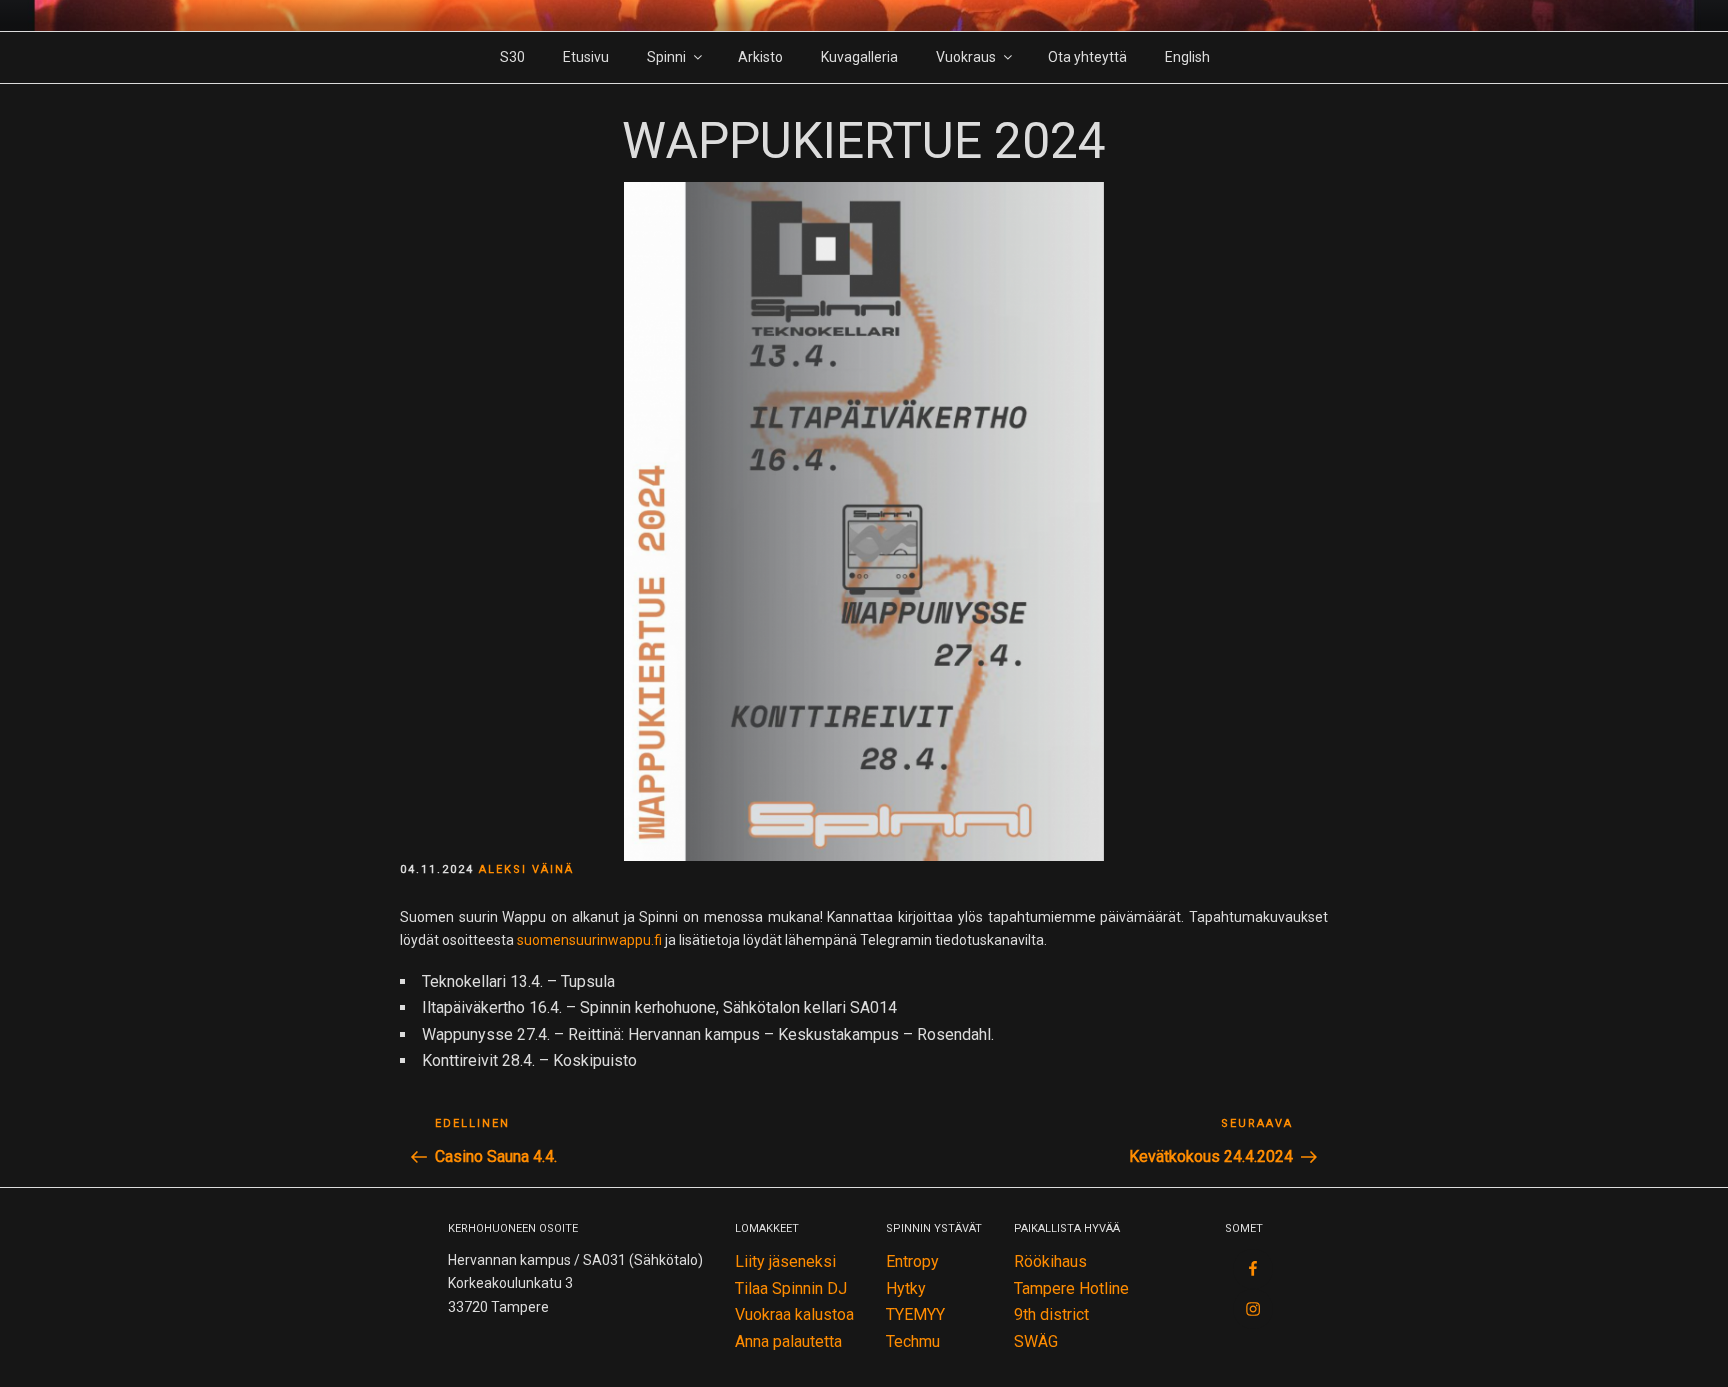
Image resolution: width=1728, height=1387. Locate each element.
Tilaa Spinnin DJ (791, 1288)
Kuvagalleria (859, 57)
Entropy (912, 1261)
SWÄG (1036, 1341)
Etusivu (586, 57)
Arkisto (760, 57)
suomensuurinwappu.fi (589, 940)
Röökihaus (1050, 1261)
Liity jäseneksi (785, 1261)
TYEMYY (915, 1314)
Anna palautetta (788, 1341)
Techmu (913, 1341)
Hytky (906, 1288)
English (1187, 57)
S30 (512, 57)
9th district (1051, 1314)
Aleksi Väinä (526, 869)
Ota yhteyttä (1087, 57)
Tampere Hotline (1071, 1288)
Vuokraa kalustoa (794, 1314)
